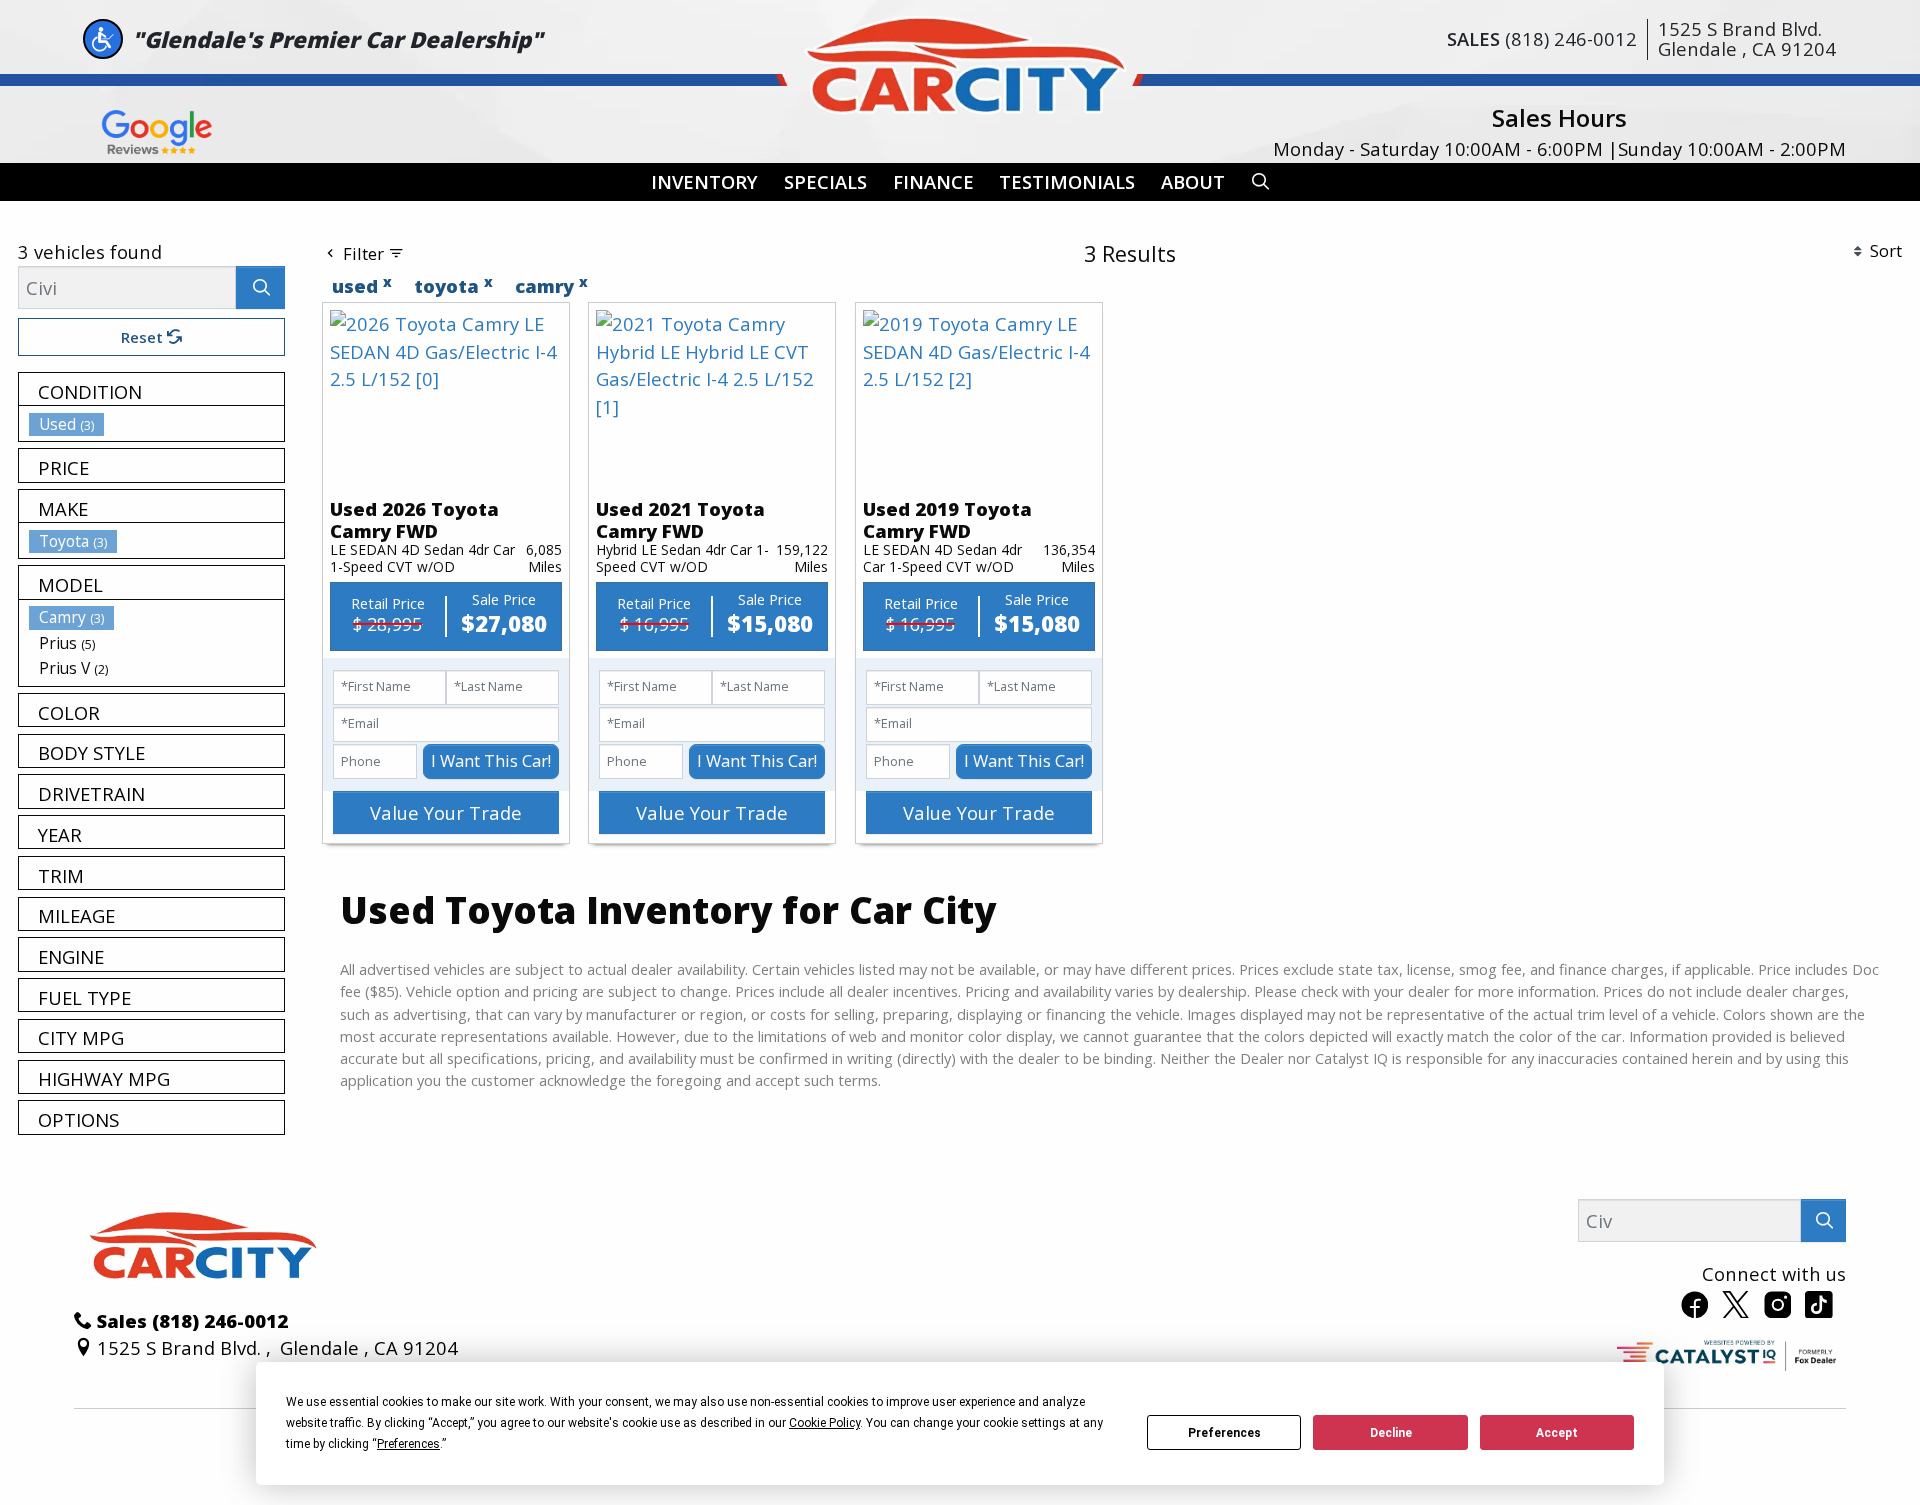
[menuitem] (157, 424)
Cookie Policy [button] (824, 1423)
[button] (704, 182)
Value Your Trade (446, 812)
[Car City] (960, 60)
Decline (1391, 1433)
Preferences (1224, 1433)
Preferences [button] (408, 1444)
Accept (1557, 1433)
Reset (144, 337)
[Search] (260, 287)
